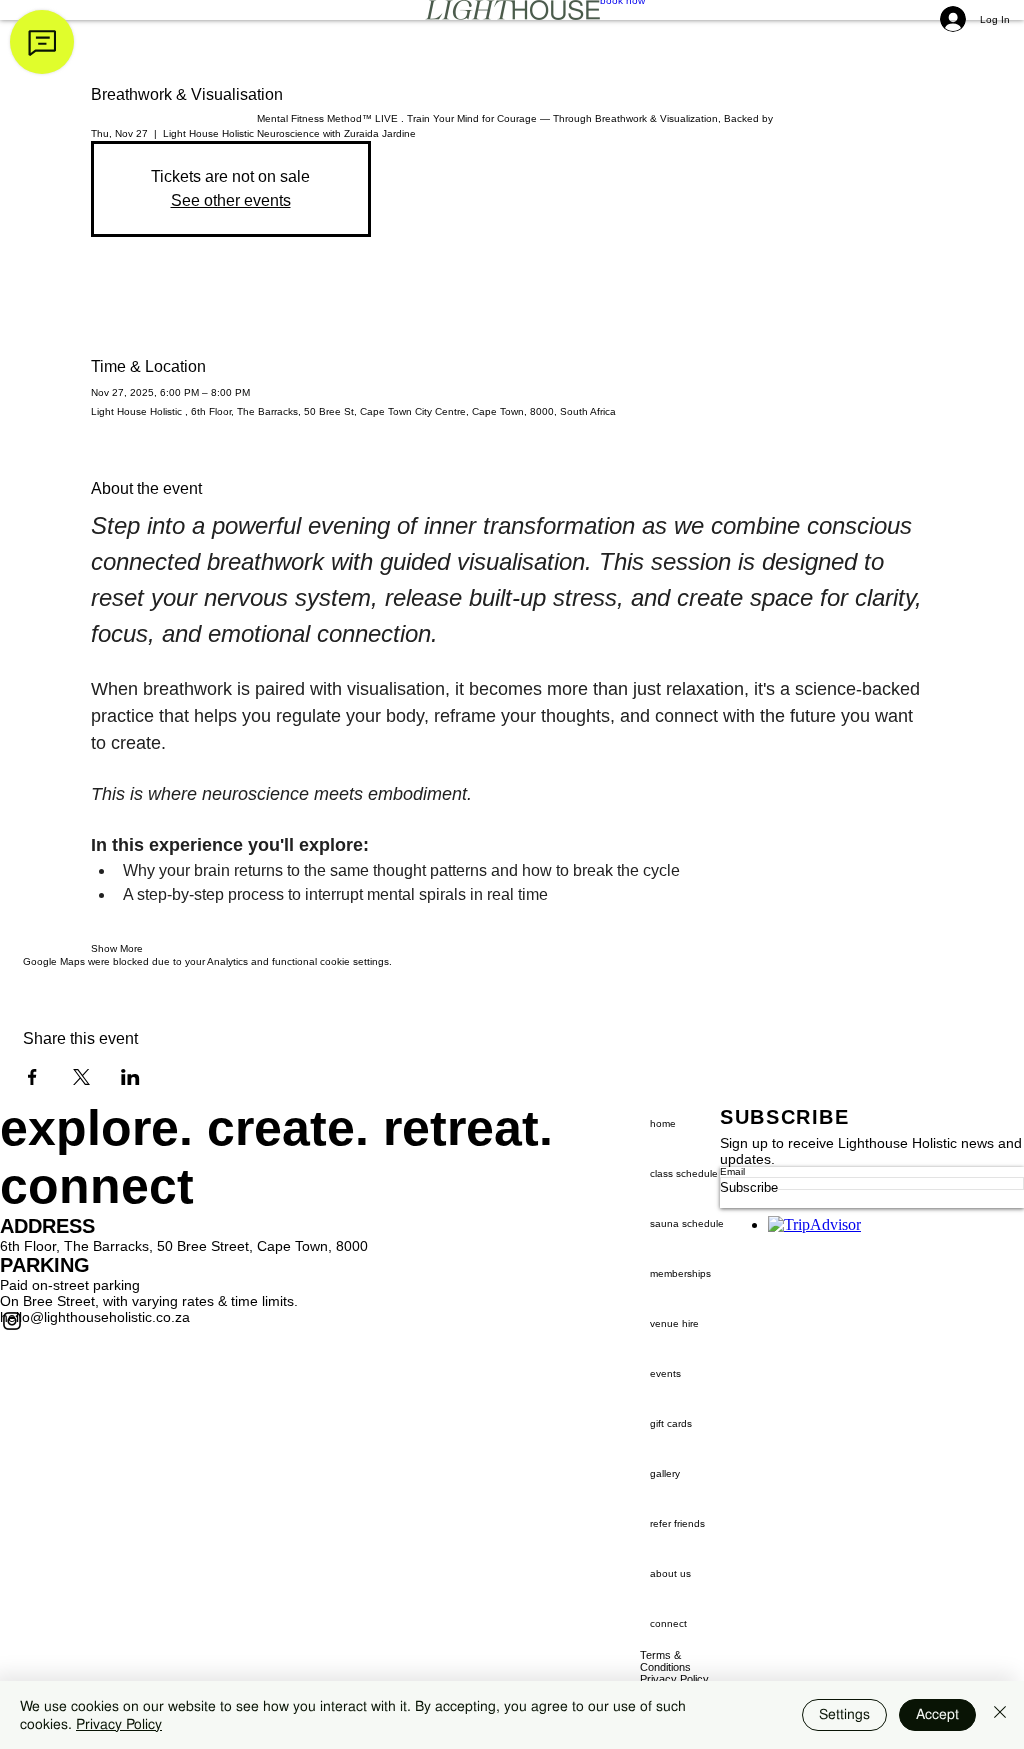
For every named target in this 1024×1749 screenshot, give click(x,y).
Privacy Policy (119, 1724)
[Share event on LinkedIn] (130, 1077)
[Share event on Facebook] (32, 1077)
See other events (231, 200)
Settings (844, 1714)
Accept (937, 1714)
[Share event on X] (81, 1077)
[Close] (1000, 1715)
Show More (117, 948)
